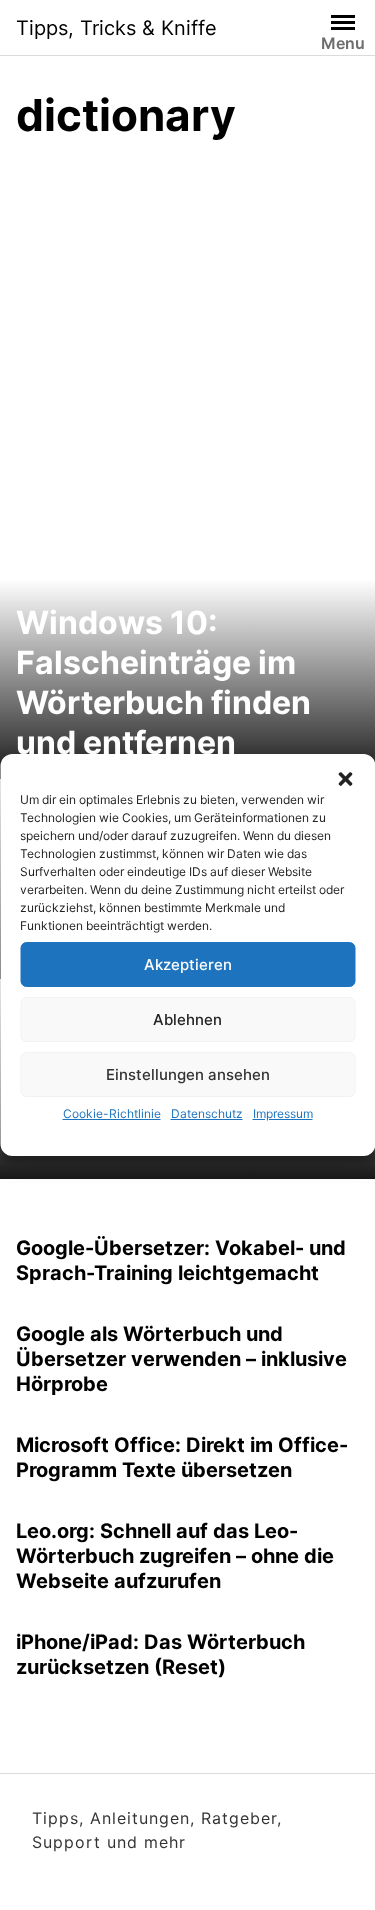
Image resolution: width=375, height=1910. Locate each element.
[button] (345, 779)
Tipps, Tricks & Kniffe (116, 28)
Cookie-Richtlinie (112, 1113)
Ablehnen (187, 1019)
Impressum (283, 1113)
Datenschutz (207, 1113)
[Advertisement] (187, 356)
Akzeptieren (188, 964)
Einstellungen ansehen (188, 1074)
